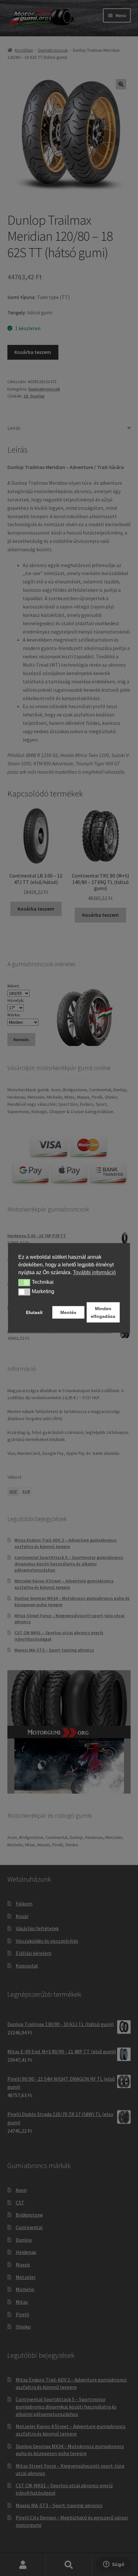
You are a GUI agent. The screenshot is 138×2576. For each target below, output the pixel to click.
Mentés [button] (68, 1312)
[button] (24, 1283)
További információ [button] (94, 1272)
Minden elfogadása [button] (103, 1312)
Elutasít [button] (34, 1312)
